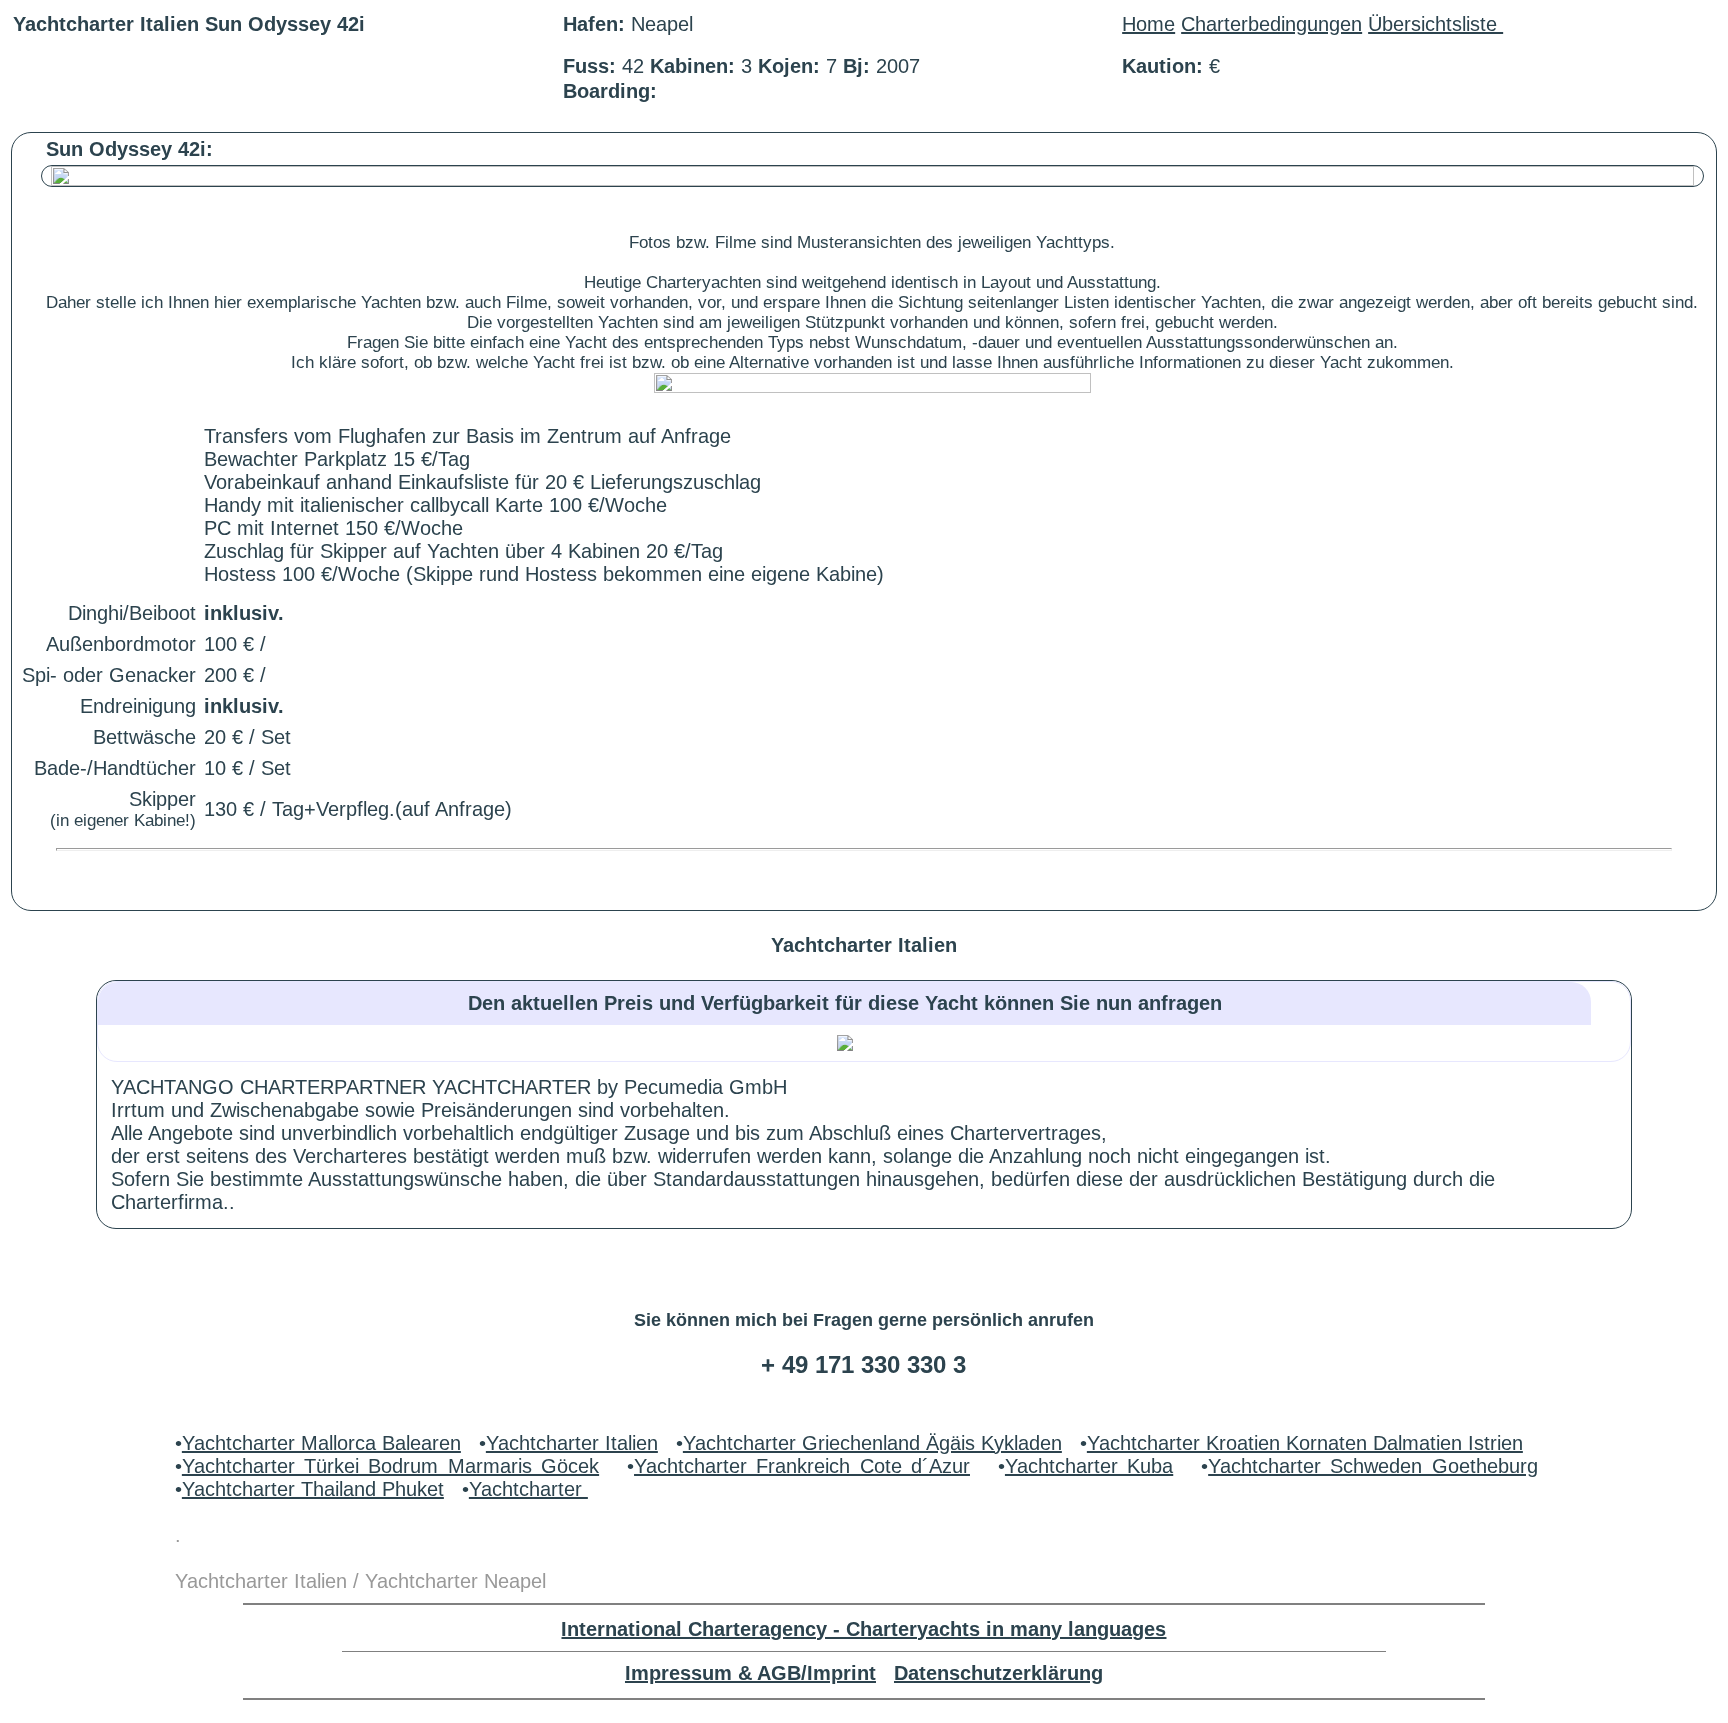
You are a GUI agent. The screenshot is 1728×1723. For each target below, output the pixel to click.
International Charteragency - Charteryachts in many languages (863, 1629)
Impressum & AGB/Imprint (750, 1673)
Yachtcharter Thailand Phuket (313, 1489)
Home (1148, 24)
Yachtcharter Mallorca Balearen (321, 1443)
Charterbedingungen (1271, 24)
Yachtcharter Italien (572, 1443)
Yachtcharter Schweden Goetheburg (1373, 1466)
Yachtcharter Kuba (1089, 1466)
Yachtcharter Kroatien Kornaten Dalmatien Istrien (1305, 1443)
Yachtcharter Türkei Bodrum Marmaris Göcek (390, 1466)
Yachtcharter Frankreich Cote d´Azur (802, 1466)
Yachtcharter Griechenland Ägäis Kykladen (872, 1443)
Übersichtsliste (1435, 24)
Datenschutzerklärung (998, 1673)
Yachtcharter (528, 1489)
